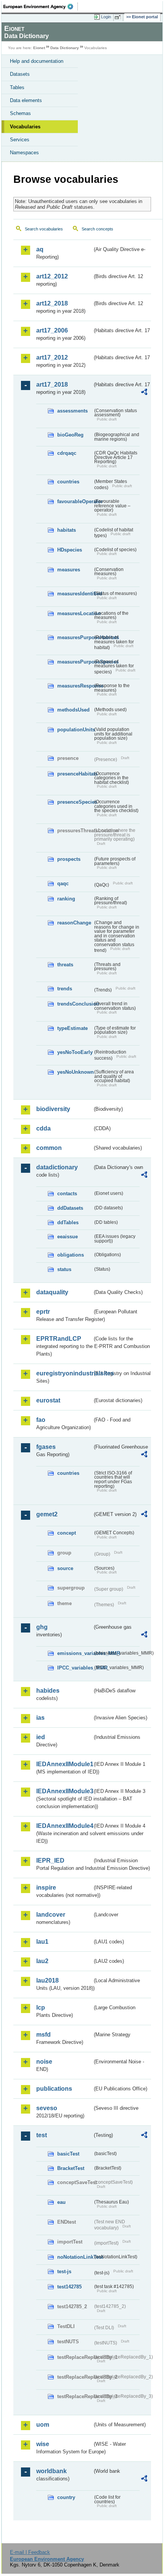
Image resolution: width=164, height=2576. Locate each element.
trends (65, 989)
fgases (46, 1447)
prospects (69, 859)
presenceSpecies (75, 802)
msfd (43, 2035)
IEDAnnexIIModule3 (64, 1791)
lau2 (42, 1961)
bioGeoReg (70, 435)
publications (54, 2089)
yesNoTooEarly (75, 1052)
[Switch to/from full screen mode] (119, 17)
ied (41, 1737)
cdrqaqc (67, 453)
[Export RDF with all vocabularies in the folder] (144, 393)
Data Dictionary (65, 48)
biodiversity (53, 1109)
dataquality (52, 1292)
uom (43, 2425)
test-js (64, 2271)
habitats (67, 530)
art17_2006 (52, 330)
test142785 (69, 2287)
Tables (17, 87)
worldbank (51, 2471)
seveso (47, 2108)
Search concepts (97, 229)
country (66, 2497)
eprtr (43, 1312)
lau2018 (47, 1980)
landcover (51, 1915)
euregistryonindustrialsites (64, 1373)
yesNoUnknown (75, 1072)
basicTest (68, 2154)
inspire (46, 1888)
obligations (71, 1255)
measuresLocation (75, 613)
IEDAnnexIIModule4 (64, 1826)
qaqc (63, 883)
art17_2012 (52, 357)
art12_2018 (52, 303)
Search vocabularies (44, 229)
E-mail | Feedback (30, 2552)
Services (20, 140)
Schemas (20, 113)
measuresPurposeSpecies (75, 662)
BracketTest (71, 2168)
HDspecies (70, 550)
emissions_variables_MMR (75, 1653)
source (65, 1568)
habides (48, 1691)
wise (43, 2444)
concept (67, 1533)
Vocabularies (25, 127)
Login (106, 17)
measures (69, 570)
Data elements (26, 100)
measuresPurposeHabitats (75, 637)
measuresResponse (75, 686)
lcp (41, 2008)
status (64, 1269)
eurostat (48, 1400)
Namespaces (24, 153)
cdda (43, 1128)
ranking (66, 899)
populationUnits (75, 730)
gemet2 (47, 1514)
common (49, 1148)
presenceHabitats (75, 774)
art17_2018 (52, 385)
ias (40, 1718)
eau (61, 2202)
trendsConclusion (75, 1004)
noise (44, 2062)
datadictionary (57, 1167)
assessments (72, 411)
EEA (41, 6)
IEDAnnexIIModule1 (64, 1764)
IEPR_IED (50, 1860)
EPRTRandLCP (59, 1339)
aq (40, 249)
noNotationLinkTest (75, 2257)
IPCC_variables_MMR (75, 1668)
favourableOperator (75, 501)
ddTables (68, 1222)
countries (68, 482)
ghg (42, 1627)
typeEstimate (72, 1028)
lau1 (42, 1942)
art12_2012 (52, 276)
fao (41, 1420)
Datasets (20, 74)
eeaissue (68, 1237)
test (42, 2135)
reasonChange (74, 923)
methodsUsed (73, 710)
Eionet (39, 48)
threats (65, 965)
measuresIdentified (75, 594)
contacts (67, 1194)
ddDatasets (70, 1208)
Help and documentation (37, 61)
